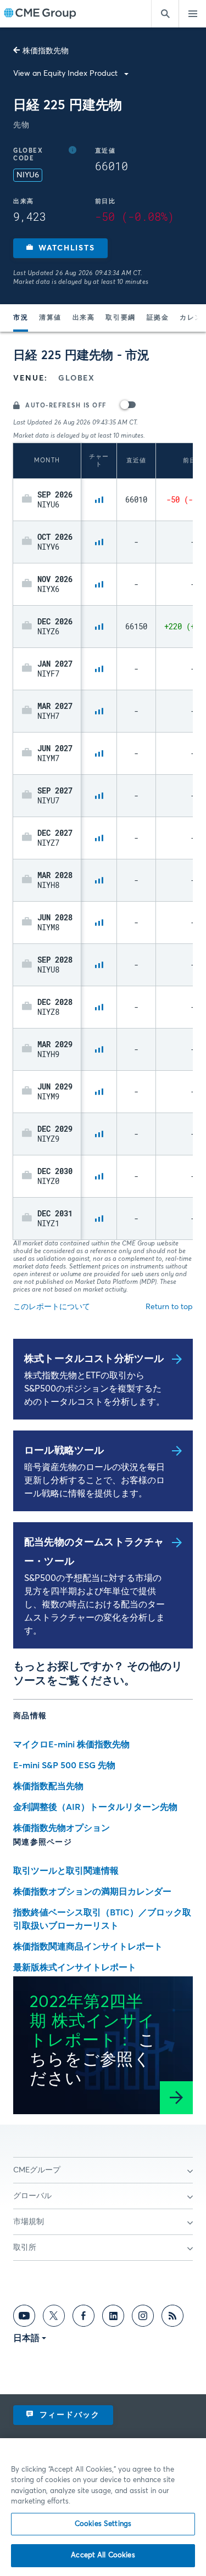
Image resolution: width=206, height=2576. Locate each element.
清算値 (50, 318)
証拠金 (158, 318)
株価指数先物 (46, 51)
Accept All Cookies (103, 2555)
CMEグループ (37, 2170)
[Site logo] (40, 14)
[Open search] (165, 14)
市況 (21, 318)
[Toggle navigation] (192, 14)
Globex (76, 378)
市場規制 (29, 2222)
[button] (60, 248)
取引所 (25, 2248)
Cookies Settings (103, 2524)
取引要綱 (120, 318)
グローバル (32, 2196)
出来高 (84, 318)
